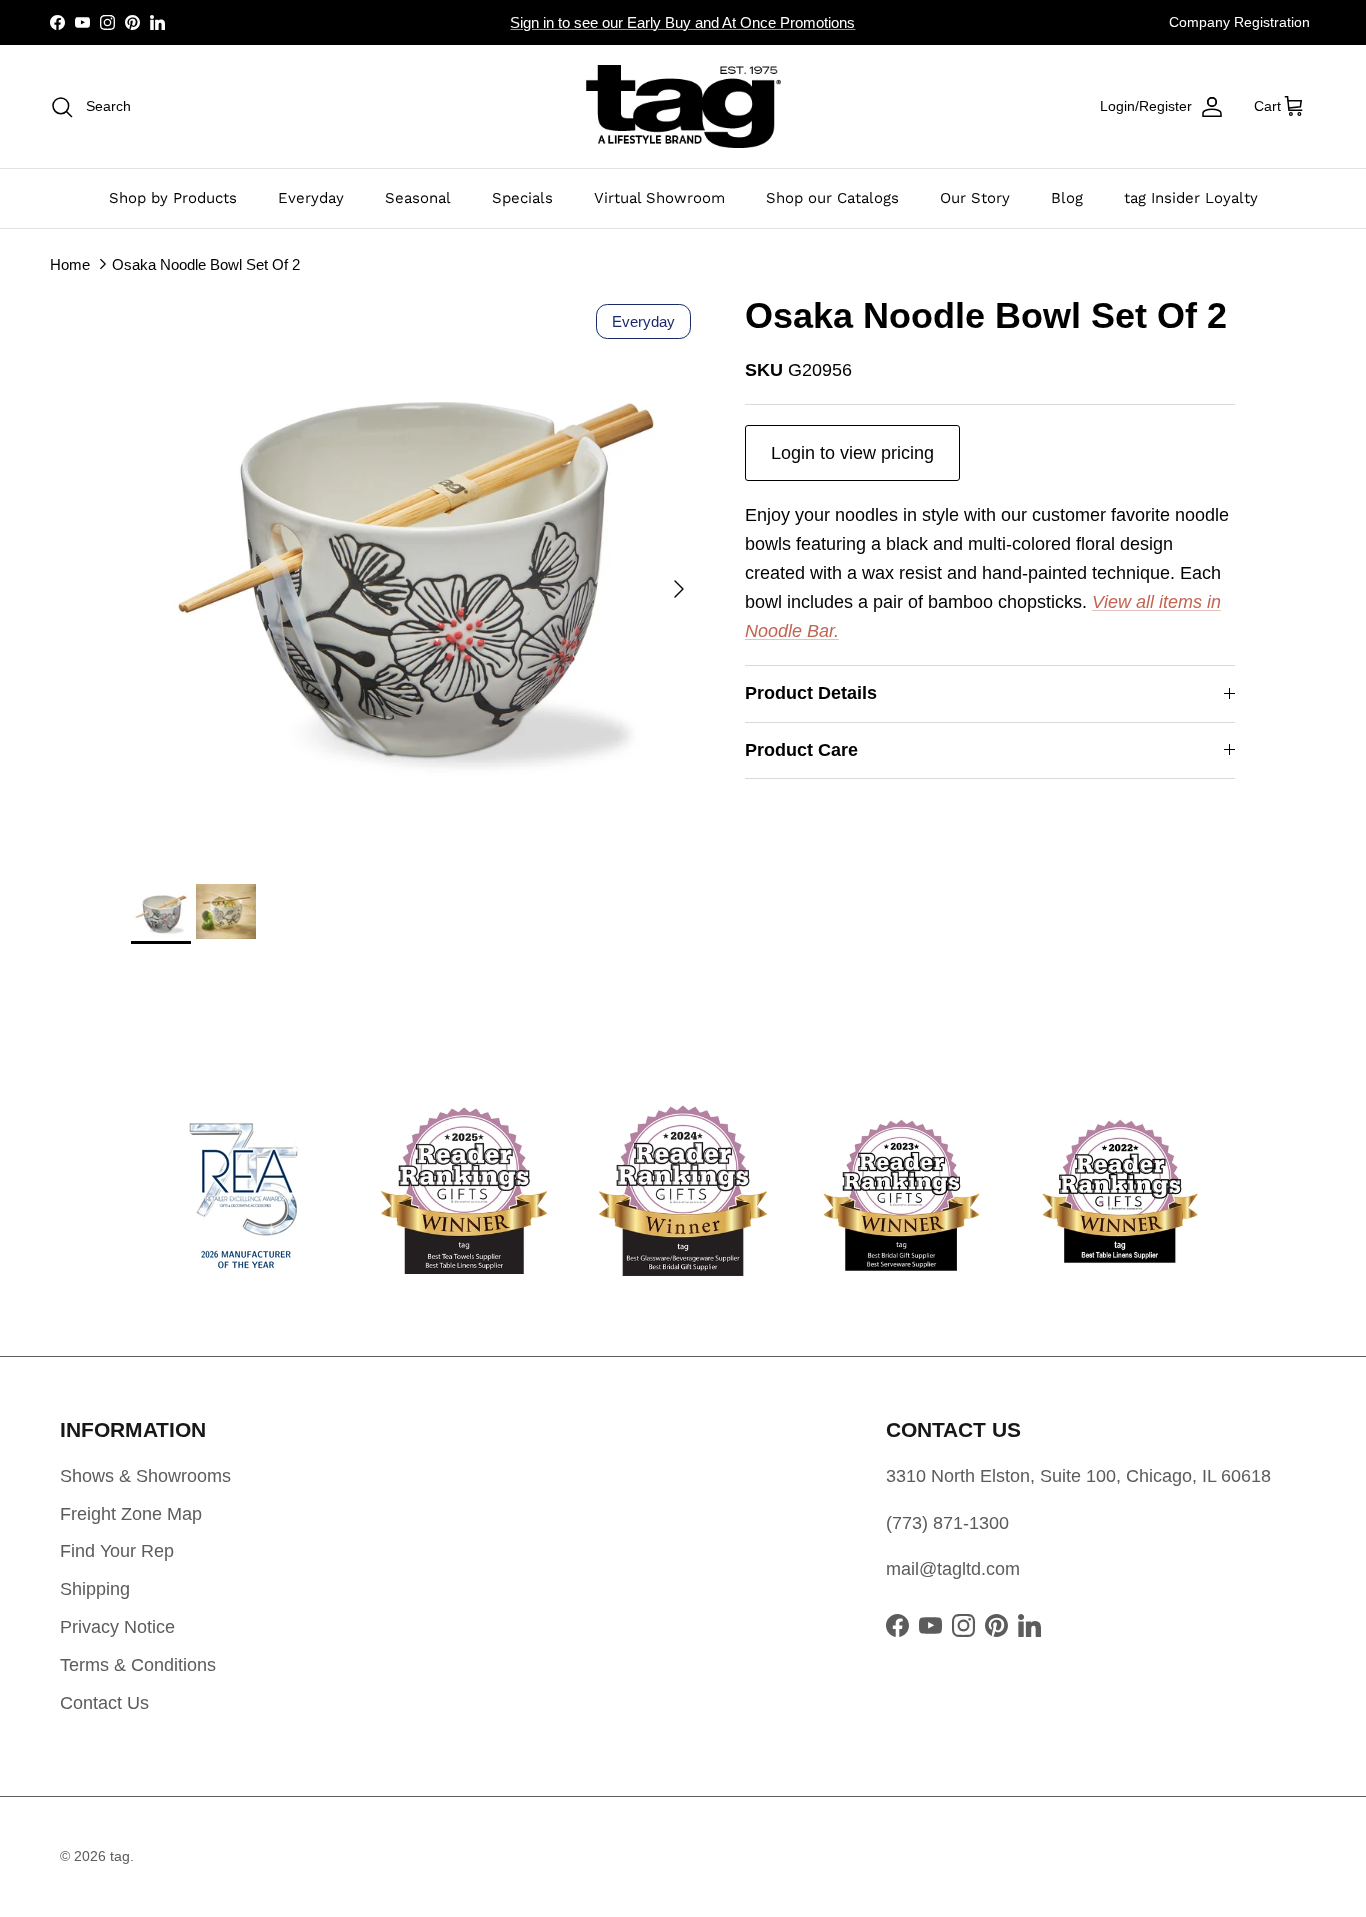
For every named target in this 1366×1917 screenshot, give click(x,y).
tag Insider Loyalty (1191, 198)
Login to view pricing (852, 453)
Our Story (975, 198)
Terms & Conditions (138, 1665)
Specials (522, 198)
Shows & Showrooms (145, 1476)
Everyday (311, 198)
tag (120, 1856)
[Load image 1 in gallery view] (416, 579)
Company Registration (1239, 22)
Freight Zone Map (131, 1514)
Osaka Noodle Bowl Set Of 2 (206, 263)
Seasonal (418, 198)
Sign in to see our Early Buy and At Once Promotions (682, 22)
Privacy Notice (117, 1627)
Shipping (95, 1589)
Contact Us (104, 1703)
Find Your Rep (117, 1551)
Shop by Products (173, 198)
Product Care (801, 750)
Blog (1067, 198)
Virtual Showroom (659, 198)
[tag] (683, 106)
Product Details (811, 693)
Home (70, 263)
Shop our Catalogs (832, 198)
